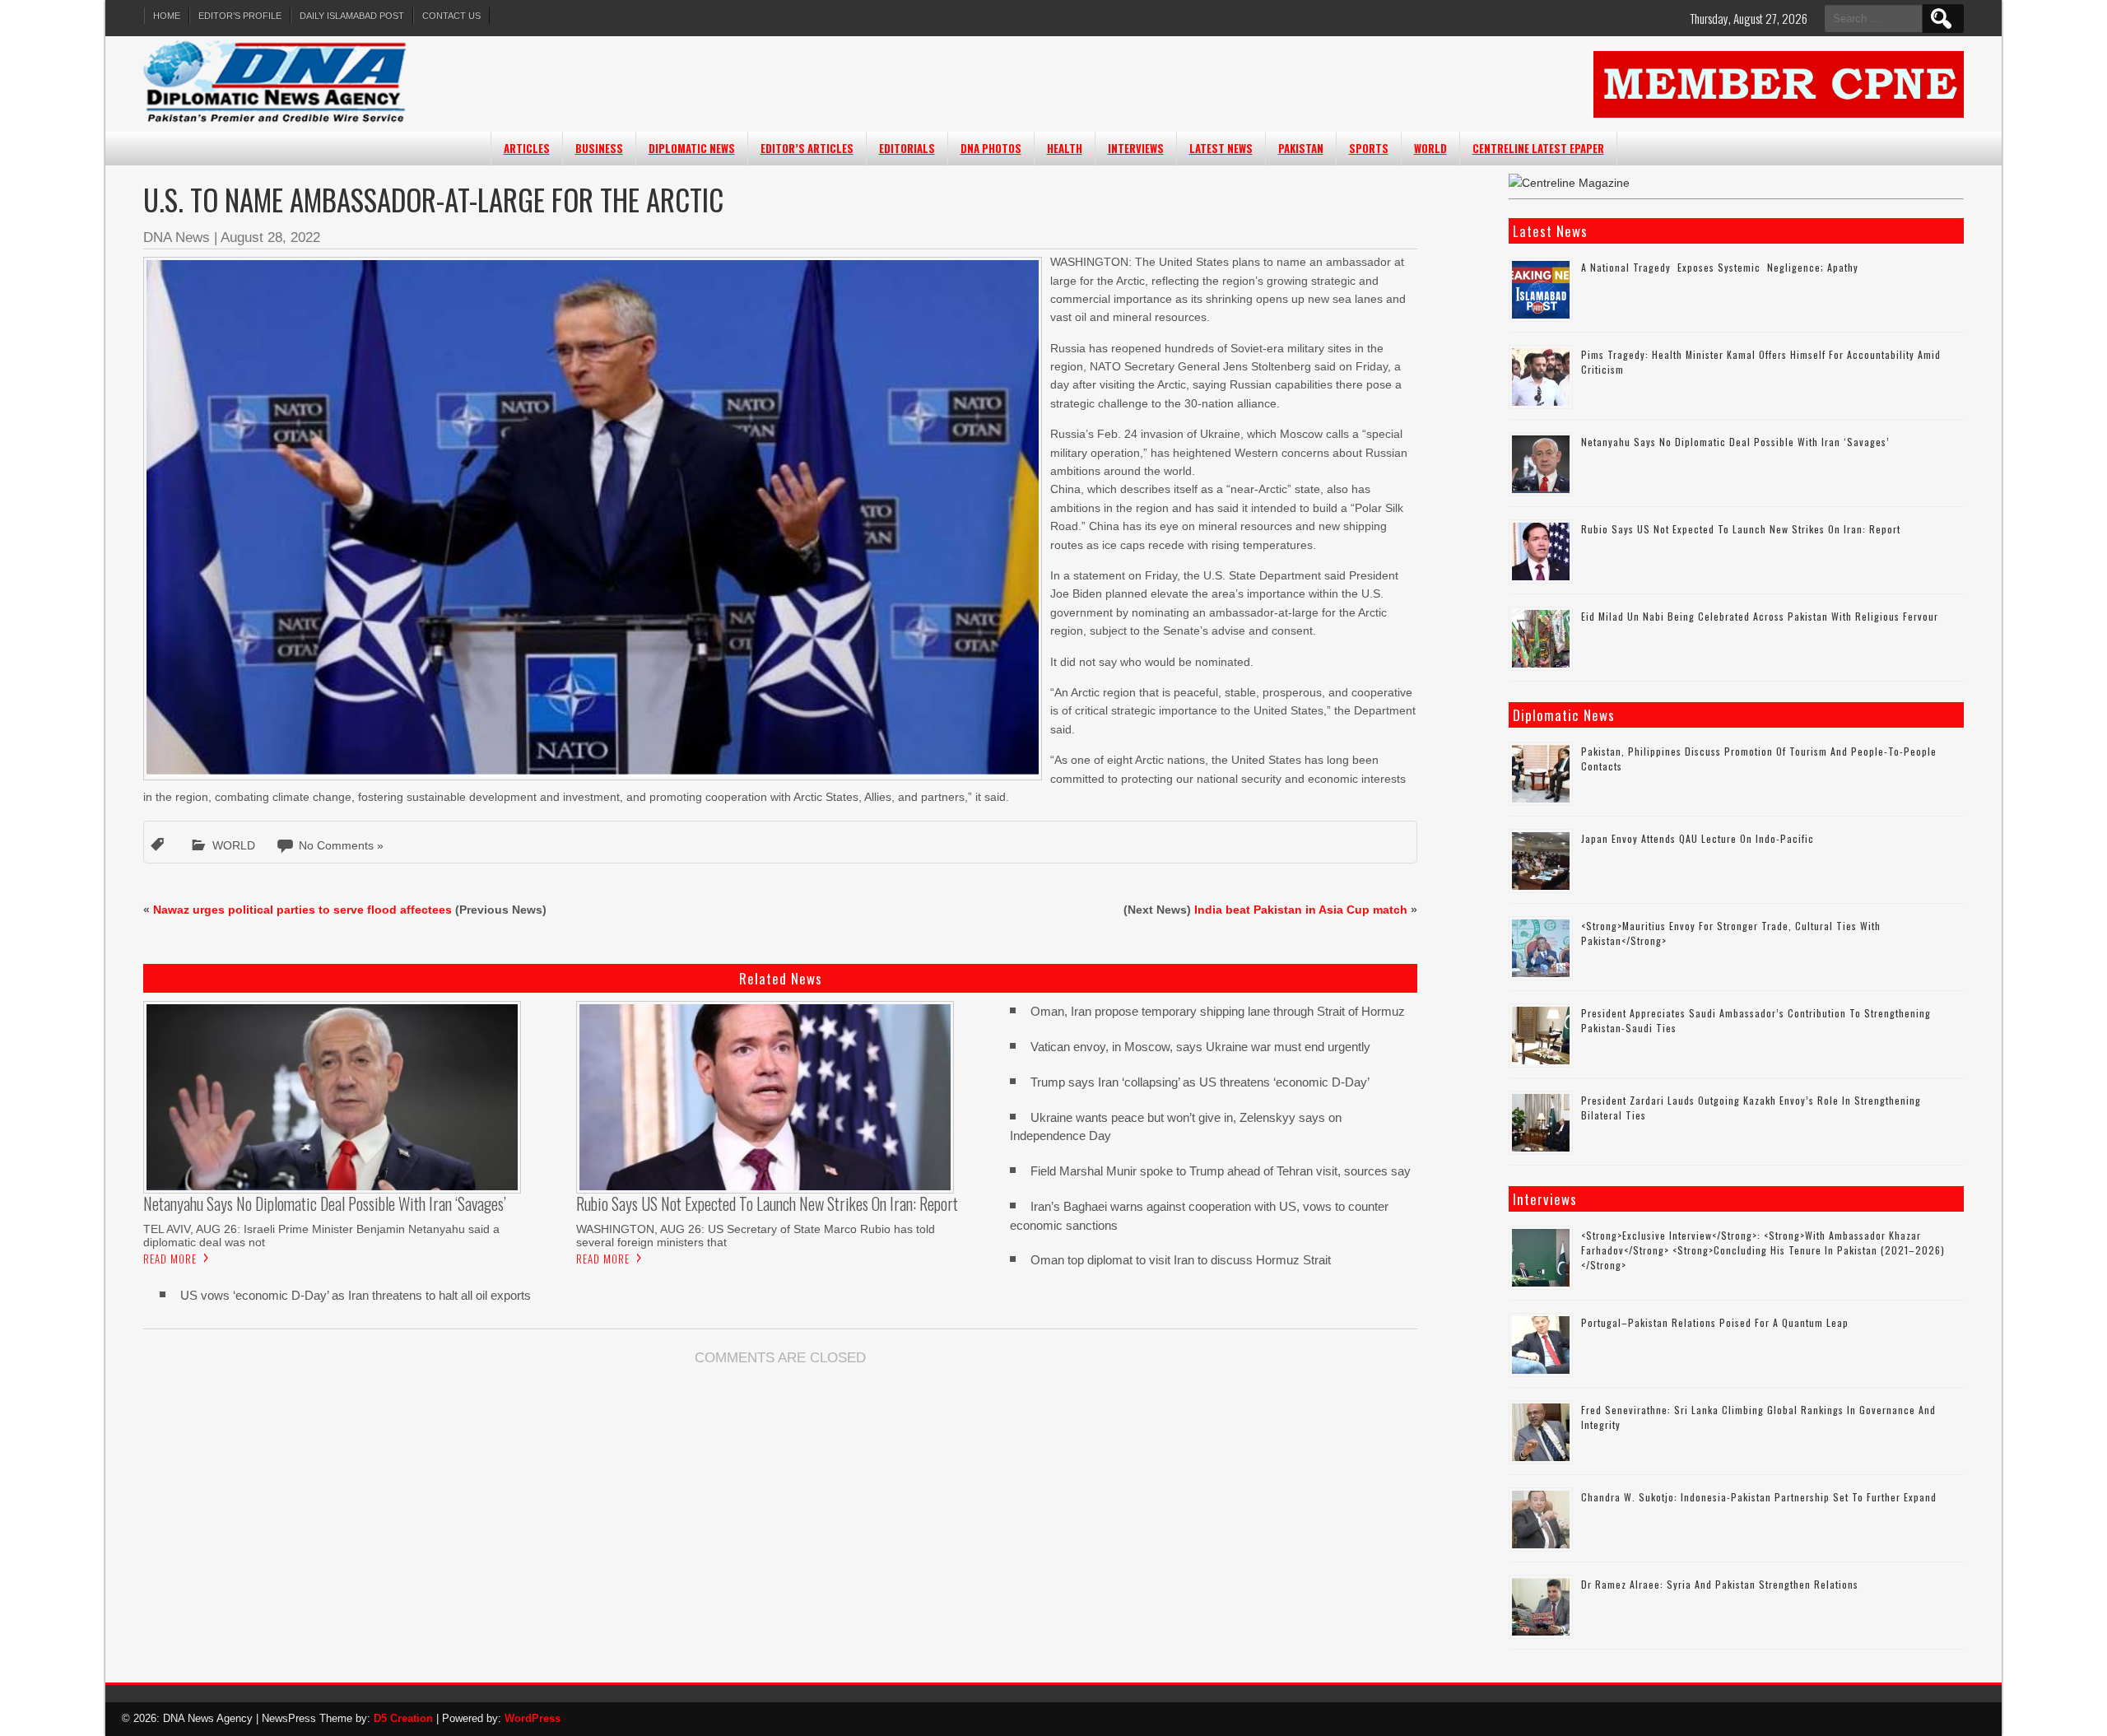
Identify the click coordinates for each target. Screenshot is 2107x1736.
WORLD (1430, 148)
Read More (170, 1259)
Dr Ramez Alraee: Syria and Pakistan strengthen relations (1720, 1584)
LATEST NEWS (1221, 148)
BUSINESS (599, 148)
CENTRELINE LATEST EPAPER (1538, 148)
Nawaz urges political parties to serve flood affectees (302, 910)
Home (167, 16)
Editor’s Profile (240, 16)
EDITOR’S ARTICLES (807, 148)
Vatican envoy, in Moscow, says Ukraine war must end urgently (1200, 1047)
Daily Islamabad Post (352, 16)
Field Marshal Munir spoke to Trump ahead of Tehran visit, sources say (1221, 1171)
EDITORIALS (907, 148)
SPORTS (1369, 148)
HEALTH (1065, 148)
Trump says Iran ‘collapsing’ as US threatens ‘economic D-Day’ (1200, 1082)
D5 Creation (403, 1718)
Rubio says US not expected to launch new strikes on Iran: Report (1741, 529)
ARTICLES (527, 148)
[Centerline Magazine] (1569, 183)
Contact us (451, 16)
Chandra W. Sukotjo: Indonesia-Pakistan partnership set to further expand (1759, 1497)
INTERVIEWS (1136, 148)
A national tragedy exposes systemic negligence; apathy (1720, 267)
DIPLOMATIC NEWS (692, 148)
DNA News (177, 237)
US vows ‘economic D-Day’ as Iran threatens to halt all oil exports (356, 1295)
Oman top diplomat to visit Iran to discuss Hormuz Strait (1181, 1260)
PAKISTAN (1301, 148)
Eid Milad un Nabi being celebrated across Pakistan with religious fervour (1760, 616)
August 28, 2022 (270, 237)
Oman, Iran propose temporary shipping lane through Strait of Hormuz (1218, 1011)
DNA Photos (991, 148)
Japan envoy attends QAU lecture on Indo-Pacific (1698, 838)
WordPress (533, 1718)
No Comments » (341, 845)
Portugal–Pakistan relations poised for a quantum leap (1715, 1322)
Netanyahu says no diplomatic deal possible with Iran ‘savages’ (1735, 442)
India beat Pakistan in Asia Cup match (1301, 910)
